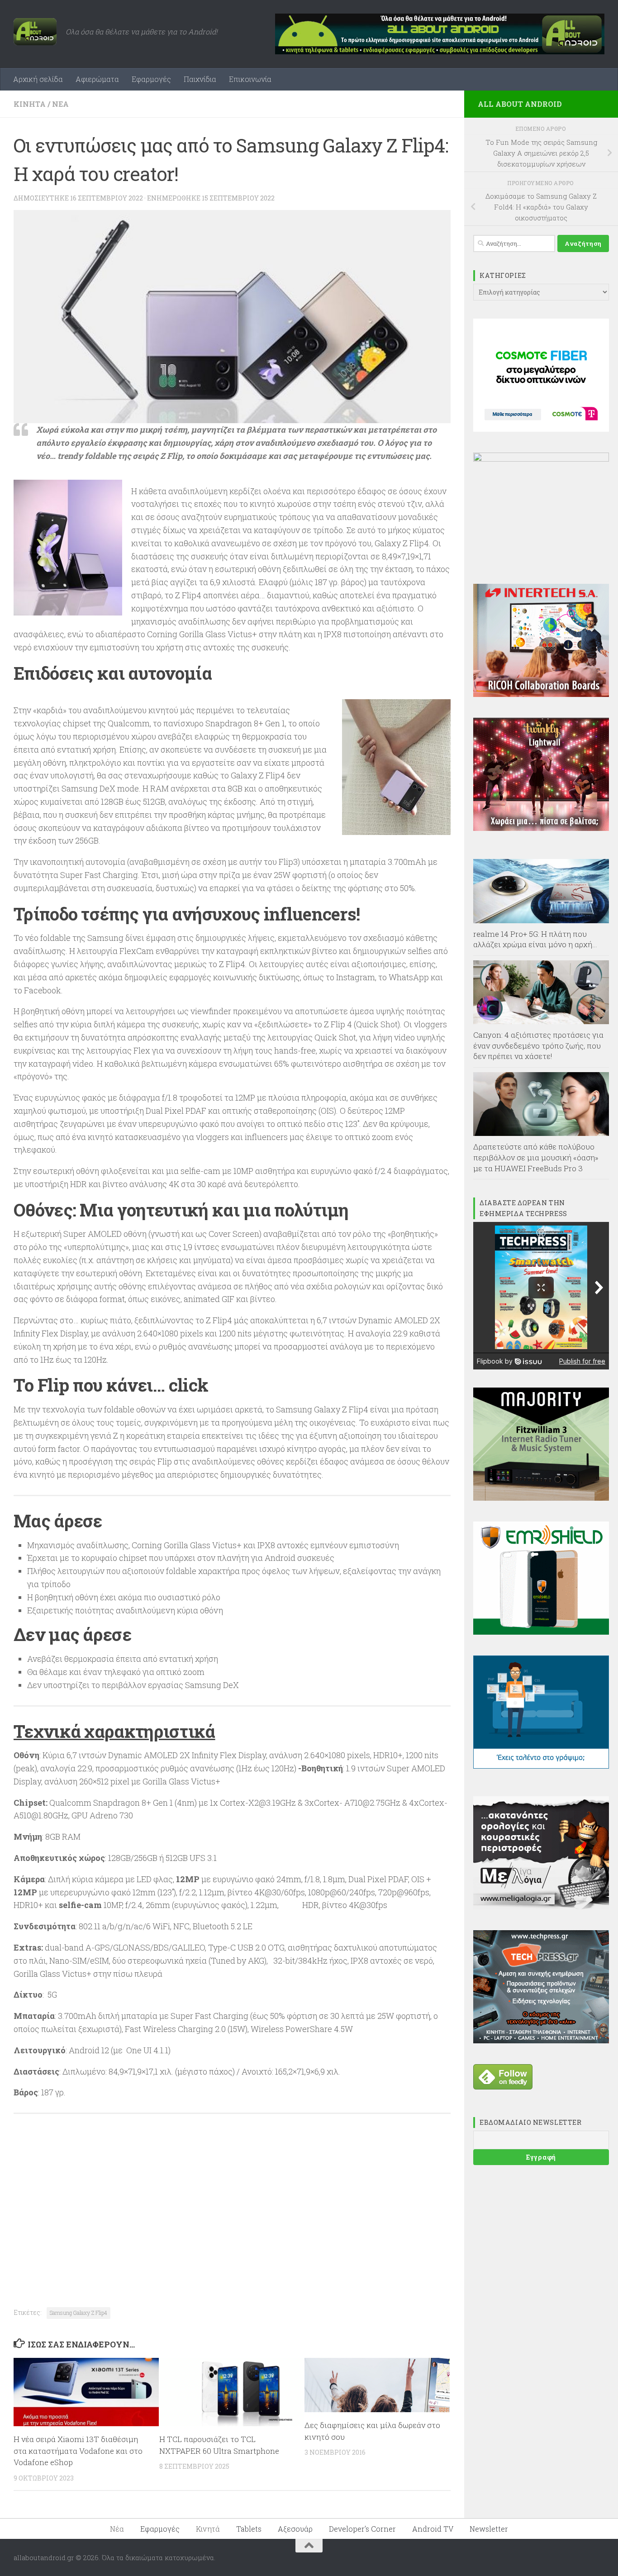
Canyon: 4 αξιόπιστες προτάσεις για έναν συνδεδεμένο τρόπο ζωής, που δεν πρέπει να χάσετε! (538, 1045)
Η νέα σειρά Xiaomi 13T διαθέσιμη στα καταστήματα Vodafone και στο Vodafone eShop (78, 2451)
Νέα (60, 104)
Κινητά (30, 104)
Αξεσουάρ (295, 2529)
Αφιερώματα (97, 79)
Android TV (433, 2529)
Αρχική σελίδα (38, 79)
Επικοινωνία (250, 79)
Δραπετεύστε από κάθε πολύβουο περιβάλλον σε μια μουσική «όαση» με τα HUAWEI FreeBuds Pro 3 (536, 1157)
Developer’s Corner (362, 2529)
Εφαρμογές (151, 79)
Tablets (249, 2529)
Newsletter (489, 2529)
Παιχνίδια (200, 79)
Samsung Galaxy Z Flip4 (78, 2313)
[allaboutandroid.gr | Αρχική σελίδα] (35, 32)
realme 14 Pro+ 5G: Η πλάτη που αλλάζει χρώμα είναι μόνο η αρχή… (535, 939)
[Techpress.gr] (541, 2041)
